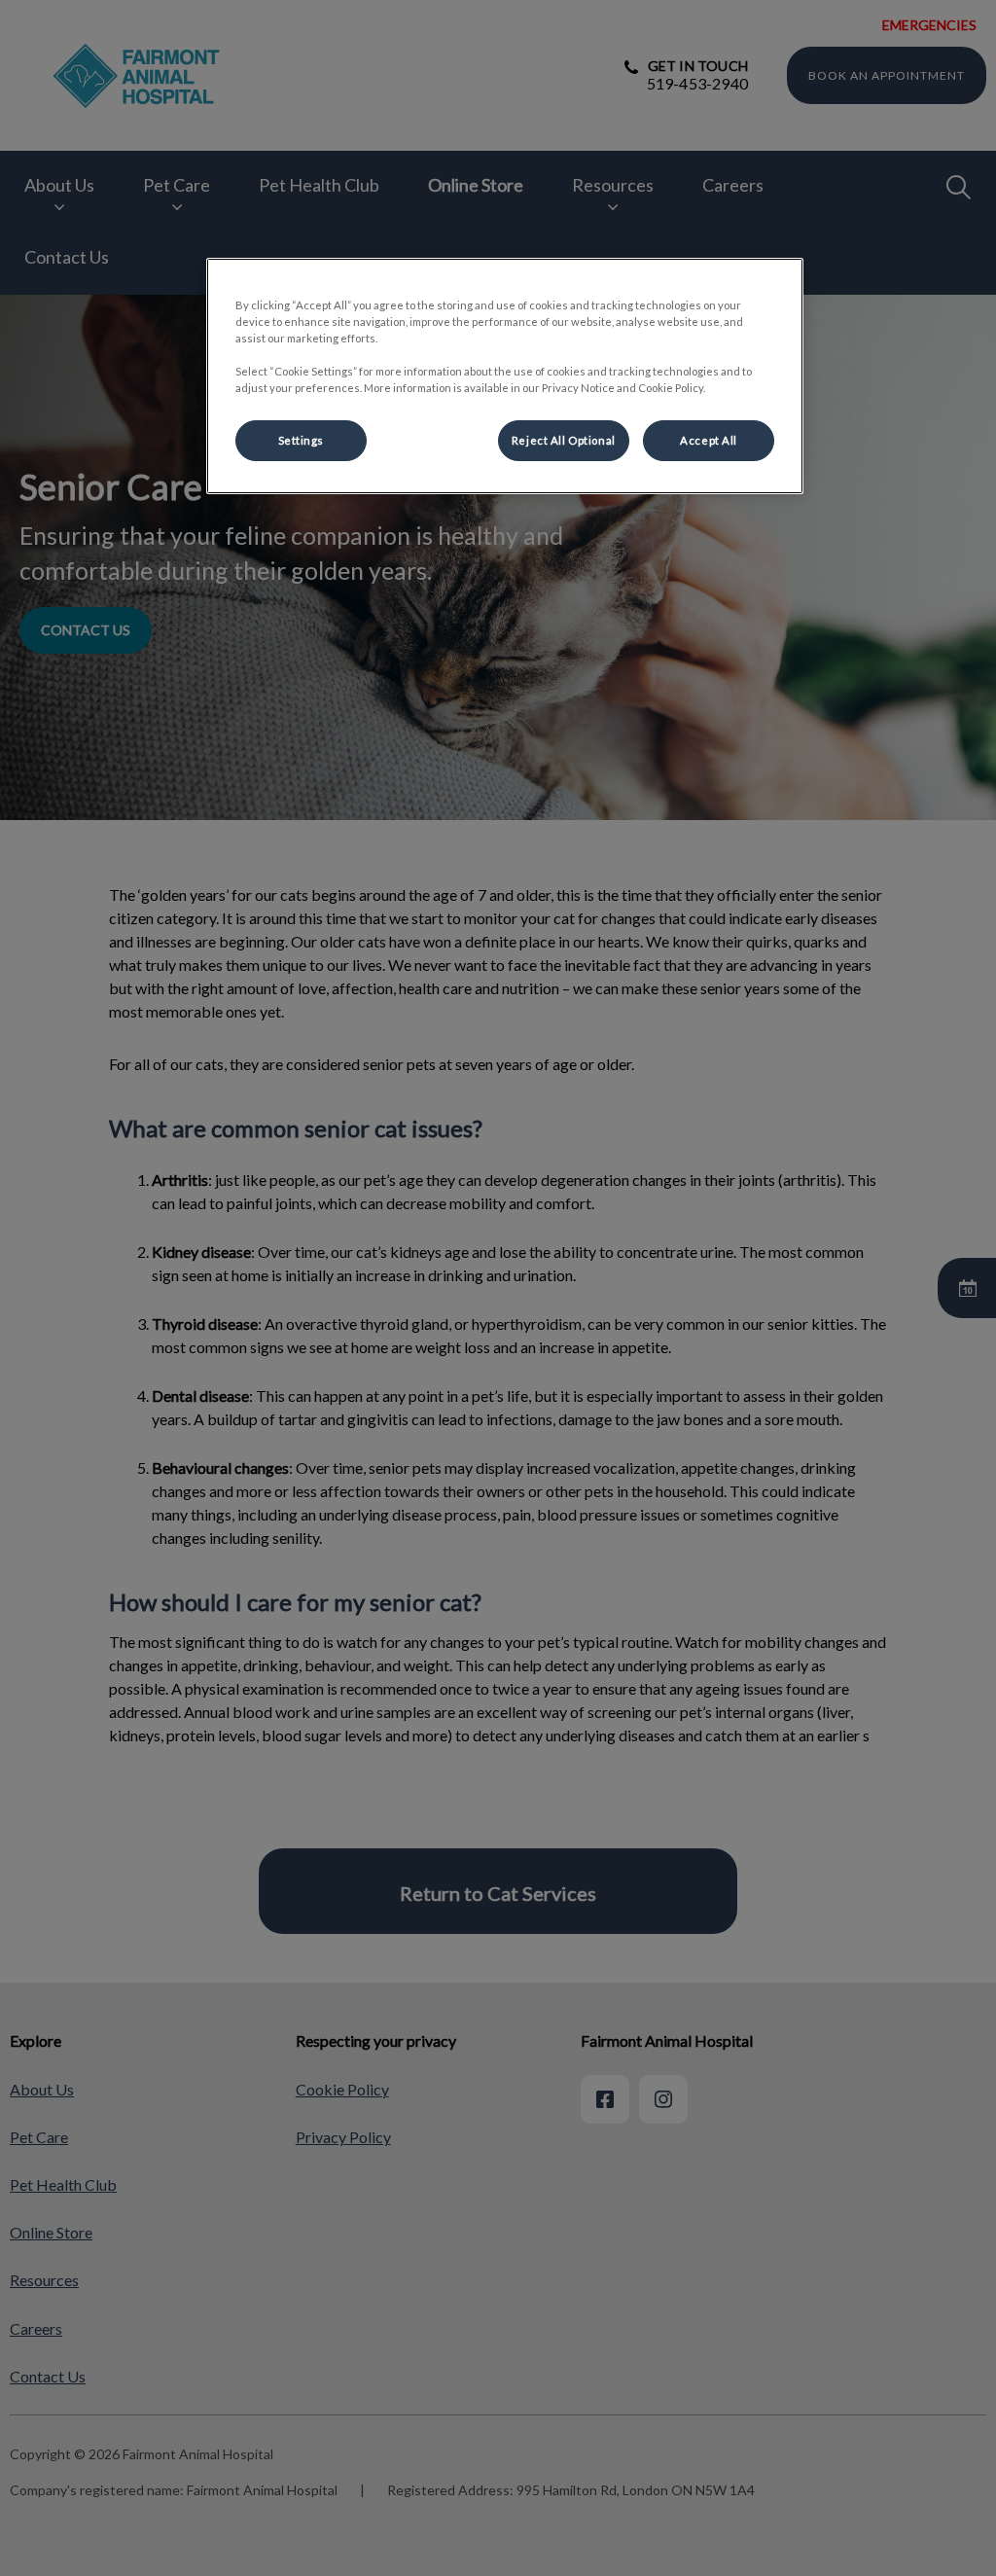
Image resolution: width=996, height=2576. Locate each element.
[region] (505, 376)
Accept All (709, 440)
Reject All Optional (564, 440)
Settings (302, 440)
